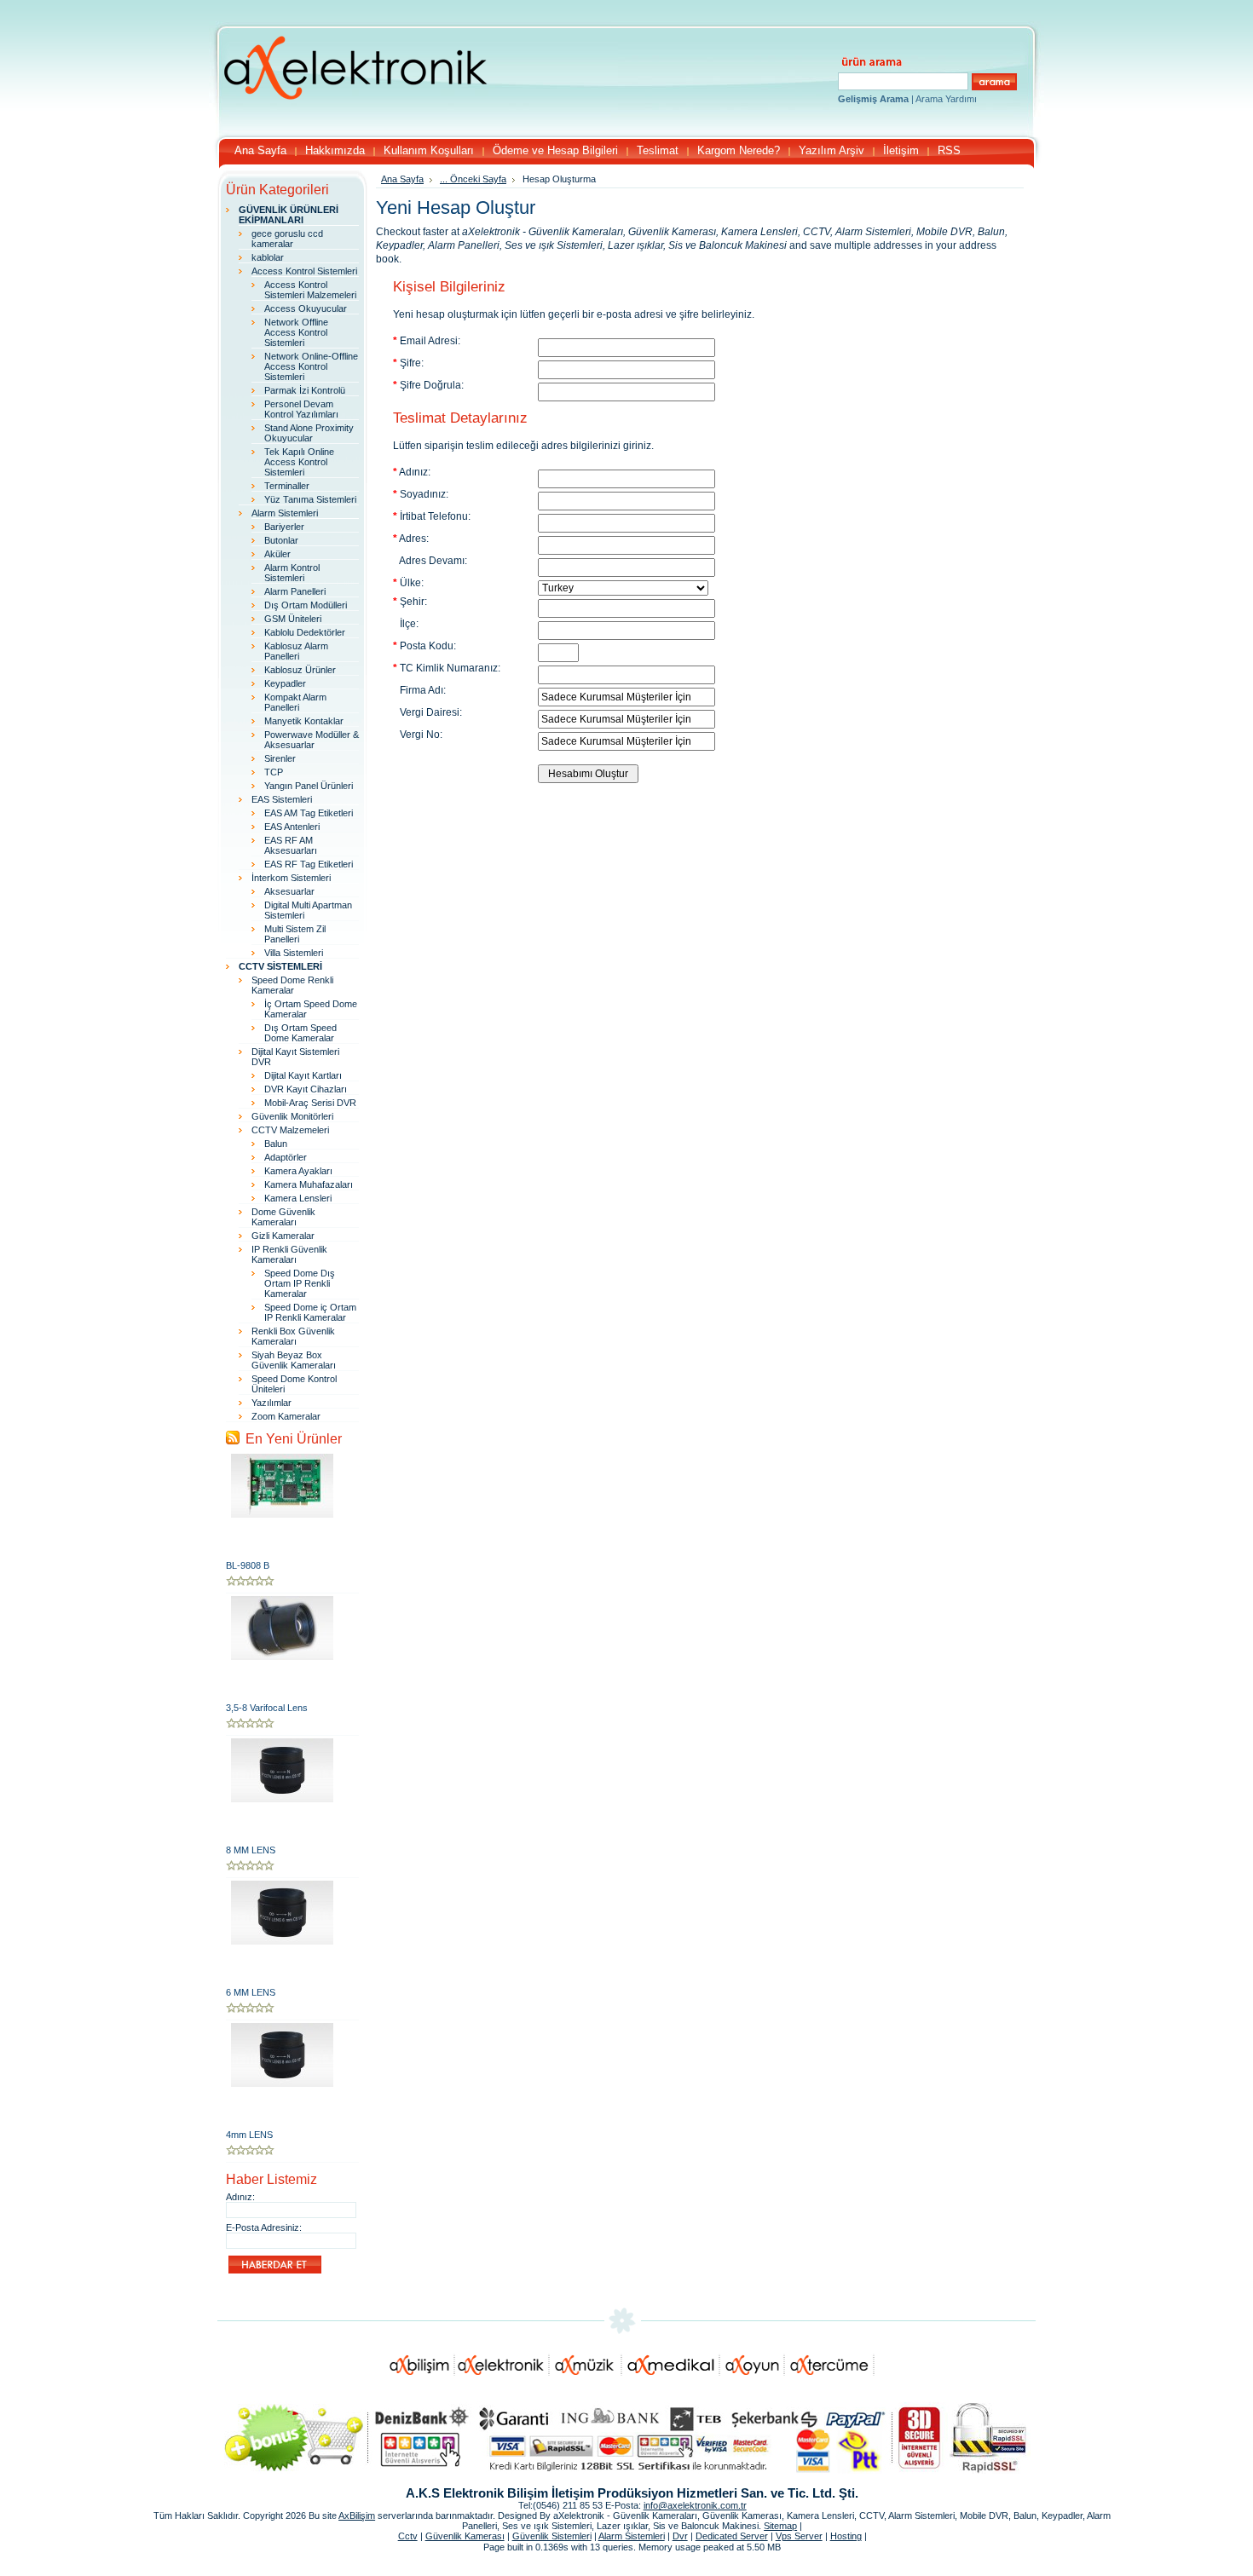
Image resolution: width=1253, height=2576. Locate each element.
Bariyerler (284, 527)
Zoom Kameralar (286, 1416)
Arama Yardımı (946, 99)
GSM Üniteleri (293, 619)
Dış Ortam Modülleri (306, 605)
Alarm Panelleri (295, 591)
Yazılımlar (271, 1403)
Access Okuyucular (306, 308)
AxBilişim (357, 2515)
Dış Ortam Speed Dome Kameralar (300, 1033)
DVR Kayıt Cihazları (306, 1089)
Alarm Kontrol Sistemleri (292, 573)
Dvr (680, 2536)
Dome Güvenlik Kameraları (283, 1217)
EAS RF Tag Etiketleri (309, 864)
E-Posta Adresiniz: (264, 2227)
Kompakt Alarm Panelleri (295, 702)
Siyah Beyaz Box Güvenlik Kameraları (294, 1360)
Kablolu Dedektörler (305, 632)
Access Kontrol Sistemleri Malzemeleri (310, 290)
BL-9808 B (248, 1565)
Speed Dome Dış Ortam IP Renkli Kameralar (300, 1283)
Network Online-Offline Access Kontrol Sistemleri (311, 366)
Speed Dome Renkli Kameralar (292, 985)
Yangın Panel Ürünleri (309, 786)
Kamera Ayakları (298, 1171)
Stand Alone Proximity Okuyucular (309, 433)
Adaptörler (286, 1157)
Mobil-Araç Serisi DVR (310, 1103)
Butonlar (281, 540)
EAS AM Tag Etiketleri (309, 813)
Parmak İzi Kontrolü (305, 390)
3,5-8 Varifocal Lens (267, 1708)
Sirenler (280, 758)
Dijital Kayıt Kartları (303, 1075)
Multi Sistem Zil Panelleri (295, 934)
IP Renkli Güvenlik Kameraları (289, 1254)
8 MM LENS (251, 1850)
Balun (276, 1144)
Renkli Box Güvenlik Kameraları (293, 1336)
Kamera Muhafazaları (309, 1184)
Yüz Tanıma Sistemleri (310, 499)
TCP (274, 772)
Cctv (408, 2536)
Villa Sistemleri (294, 953)
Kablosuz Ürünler (300, 670)
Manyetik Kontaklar (304, 721)
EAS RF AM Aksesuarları (291, 845)
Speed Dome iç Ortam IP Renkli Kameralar (310, 1312)
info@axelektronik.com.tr (695, 2505)
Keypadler (285, 683)
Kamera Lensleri (298, 1198)
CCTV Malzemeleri (290, 1130)
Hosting (846, 2536)
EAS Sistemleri (282, 799)
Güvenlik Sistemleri (552, 2536)
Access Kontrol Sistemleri (304, 271)
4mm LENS (249, 2135)
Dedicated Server (732, 2536)
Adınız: (240, 2197)
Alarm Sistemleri (285, 513)
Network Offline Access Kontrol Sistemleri (296, 332)
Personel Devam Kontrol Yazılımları (301, 409)
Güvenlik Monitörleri (292, 1116)
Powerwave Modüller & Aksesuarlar (312, 740)
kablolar (268, 257)
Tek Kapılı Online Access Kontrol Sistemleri (299, 462)
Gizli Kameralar (283, 1236)
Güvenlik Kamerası (465, 2536)
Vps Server (799, 2536)
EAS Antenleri (292, 827)
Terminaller (287, 486)
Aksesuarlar (289, 891)
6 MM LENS (251, 1992)
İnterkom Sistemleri (291, 878)
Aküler (277, 554)
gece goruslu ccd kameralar (287, 239)
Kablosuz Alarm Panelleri (296, 651)
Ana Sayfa (402, 179)
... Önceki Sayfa (473, 179)
